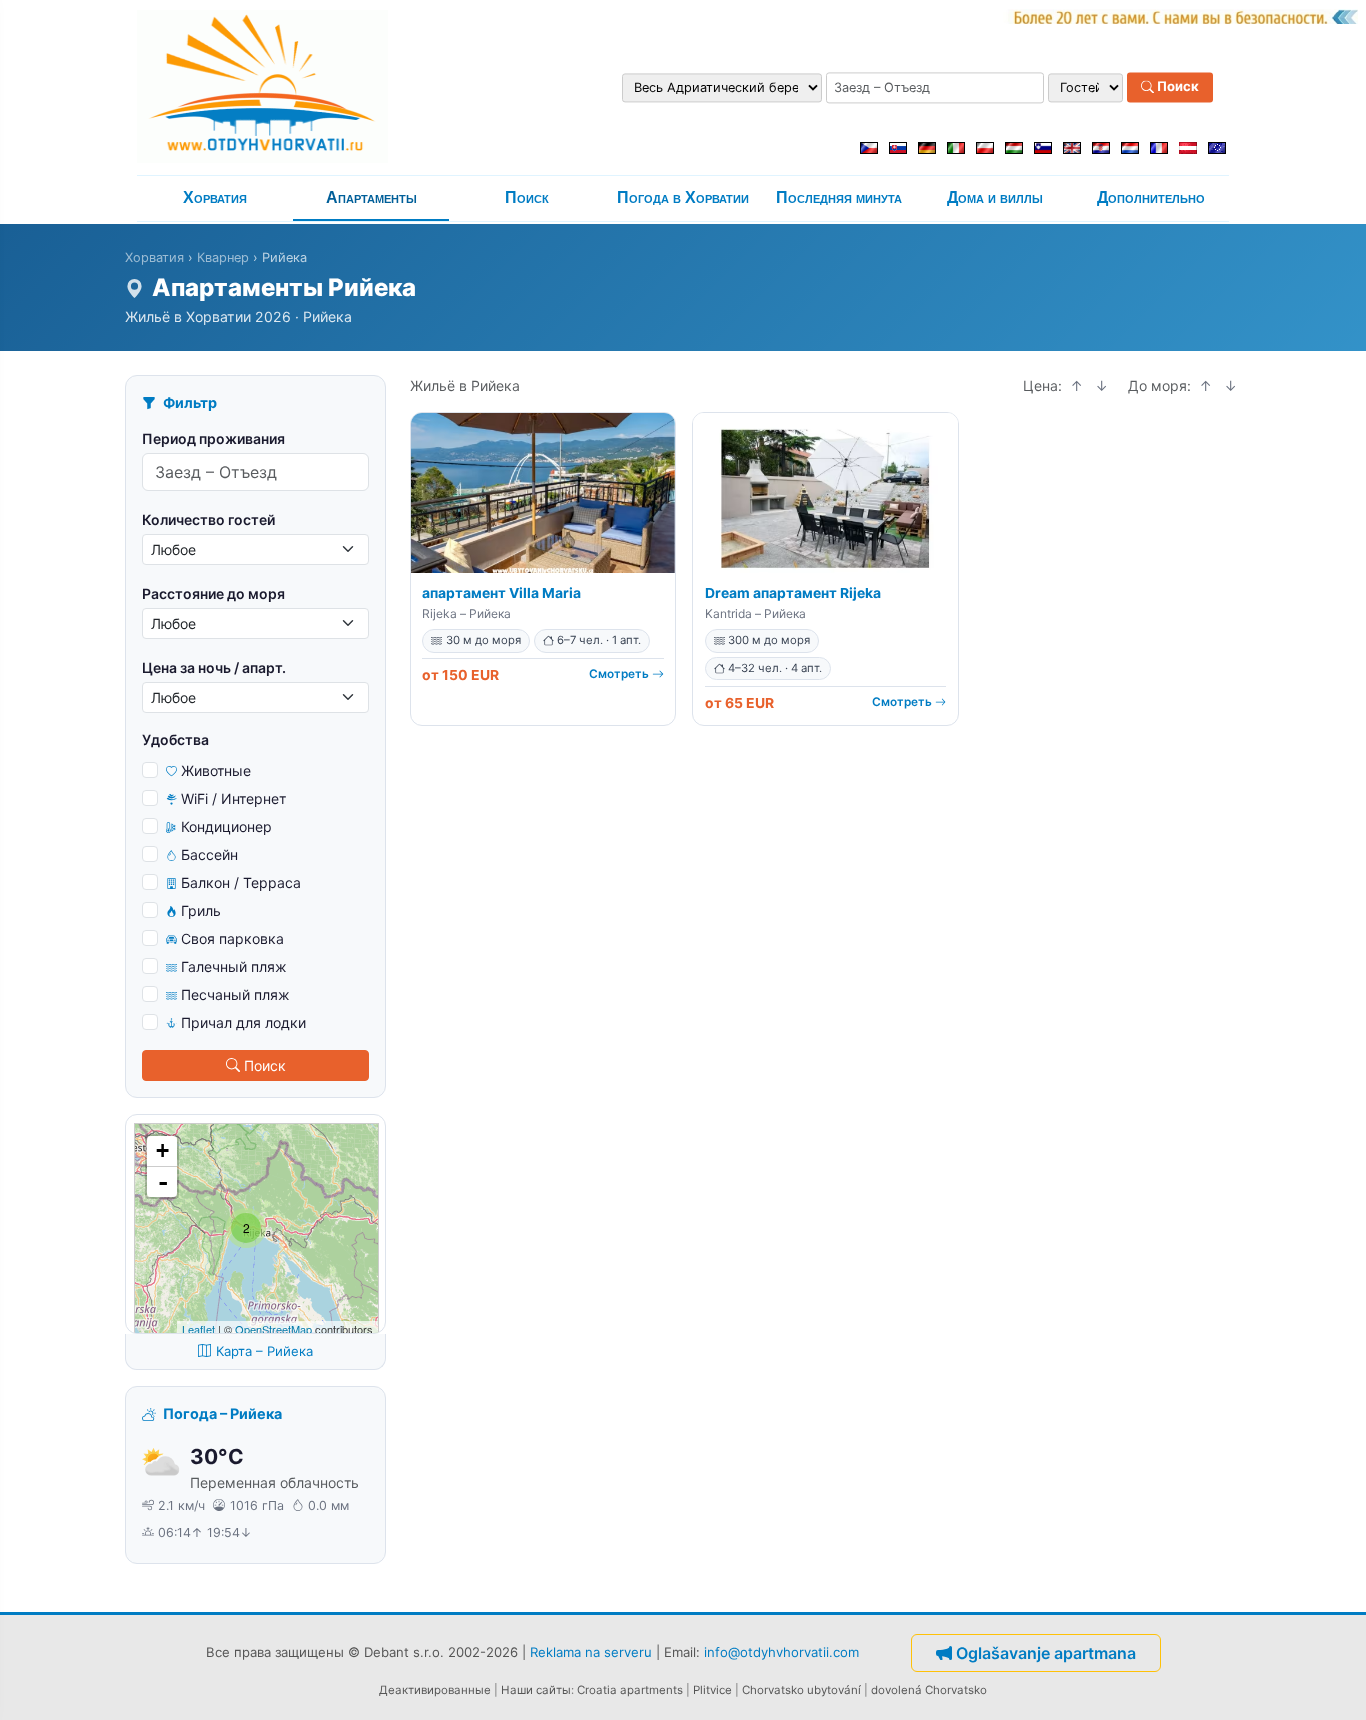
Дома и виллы (995, 197)
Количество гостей (208, 519)
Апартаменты (371, 197)
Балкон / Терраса (241, 882)
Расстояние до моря (213, 593)
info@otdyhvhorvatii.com (781, 1651)
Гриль (201, 910)
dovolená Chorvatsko (929, 1690)
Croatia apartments (630, 1690)
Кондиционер (226, 826)
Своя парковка (232, 938)
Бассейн (209, 854)
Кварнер (223, 257)
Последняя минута (839, 197)
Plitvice (712, 1690)
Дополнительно (1151, 197)
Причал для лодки (243, 1022)
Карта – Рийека (264, 1351)
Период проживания (213, 438)
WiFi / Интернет (233, 798)
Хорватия (215, 197)
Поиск (1176, 87)
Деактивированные (435, 1690)
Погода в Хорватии (683, 197)
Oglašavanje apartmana (1046, 1653)
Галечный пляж (234, 966)
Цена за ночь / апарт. (214, 667)
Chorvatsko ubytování (801, 1690)
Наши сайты (536, 1690)
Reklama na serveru (591, 1651)
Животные (216, 770)
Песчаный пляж (235, 994)
